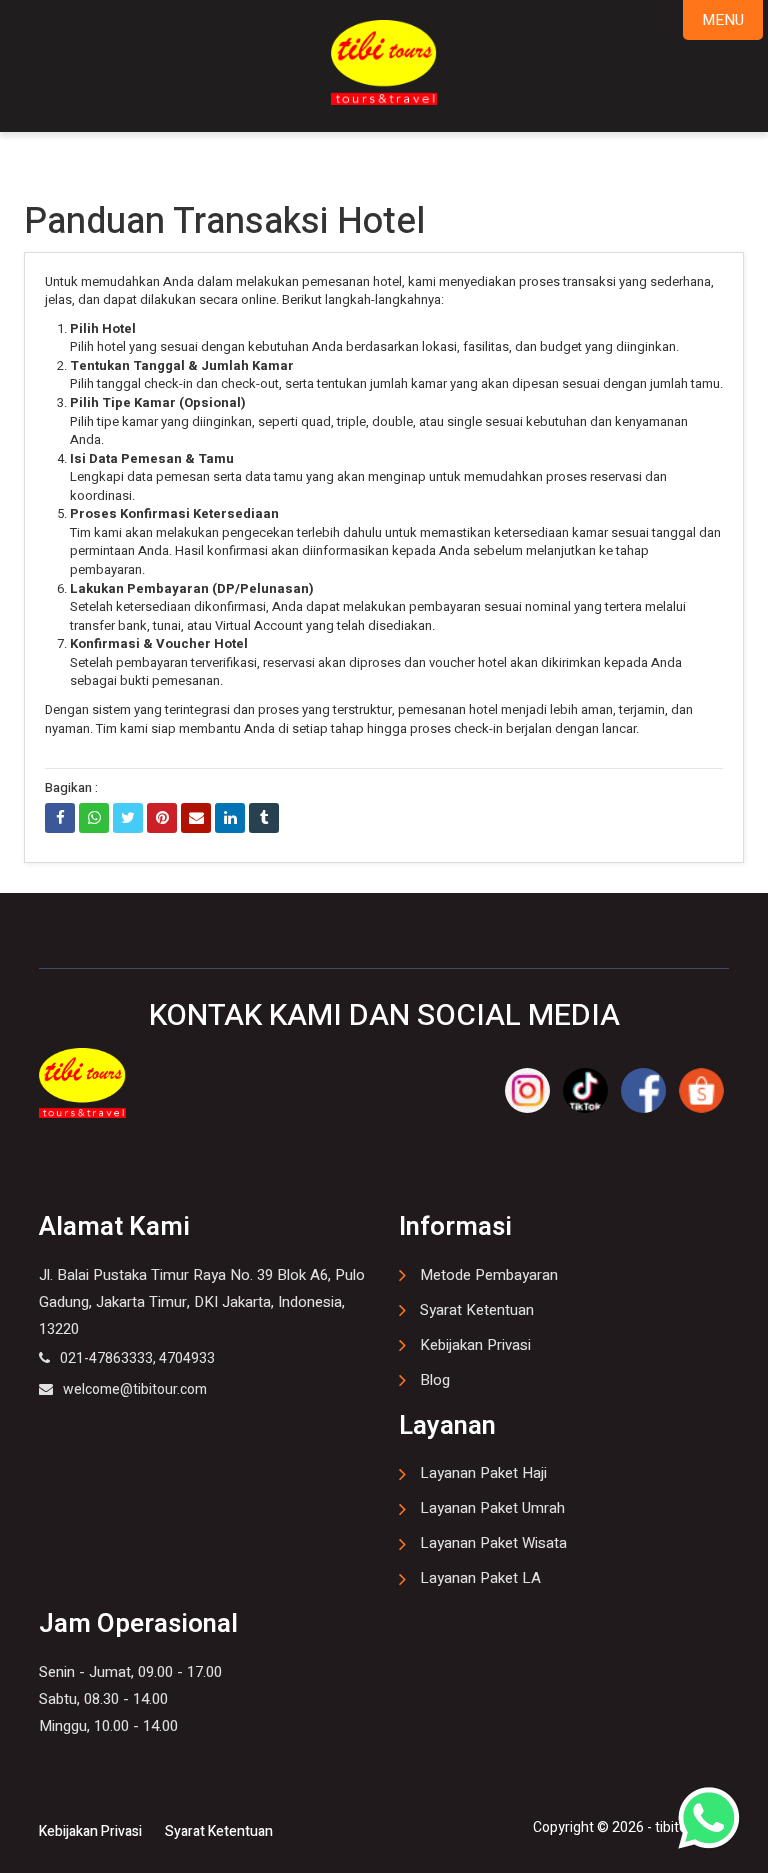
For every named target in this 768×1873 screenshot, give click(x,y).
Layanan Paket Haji (483, 1473)
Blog (435, 1380)
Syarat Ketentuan (477, 1310)
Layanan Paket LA (480, 1578)
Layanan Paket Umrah (492, 1508)
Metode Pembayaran (489, 1275)
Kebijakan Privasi (475, 1345)
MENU (723, 20)
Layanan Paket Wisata (493, 1543)
